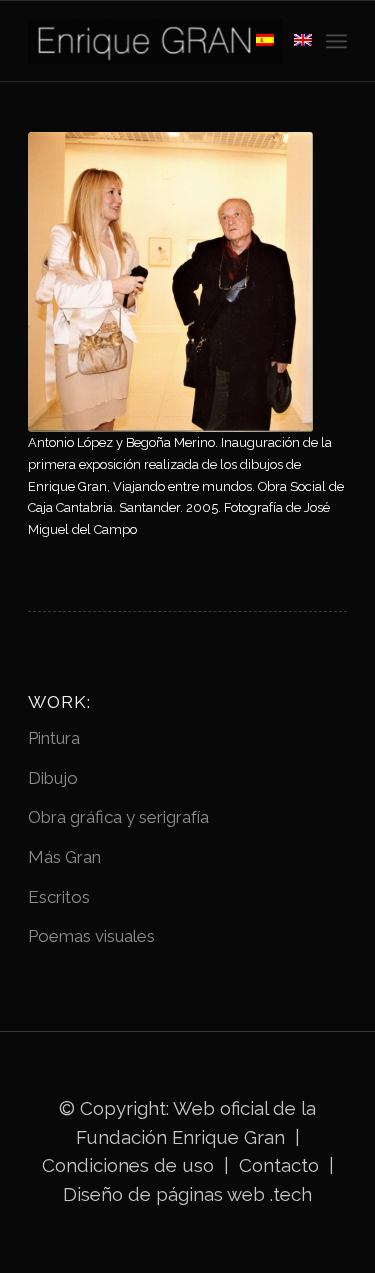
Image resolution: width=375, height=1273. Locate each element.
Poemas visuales (91, 936)
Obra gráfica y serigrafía (118, 817)
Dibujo (53, 778)
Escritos (59, 897)
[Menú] (336, 41)
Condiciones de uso (128, 1165)
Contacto (281, 1165)
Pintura (54, 738)
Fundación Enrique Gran (180, 1137)
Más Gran (64, 857)
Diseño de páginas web (164, 1194)
